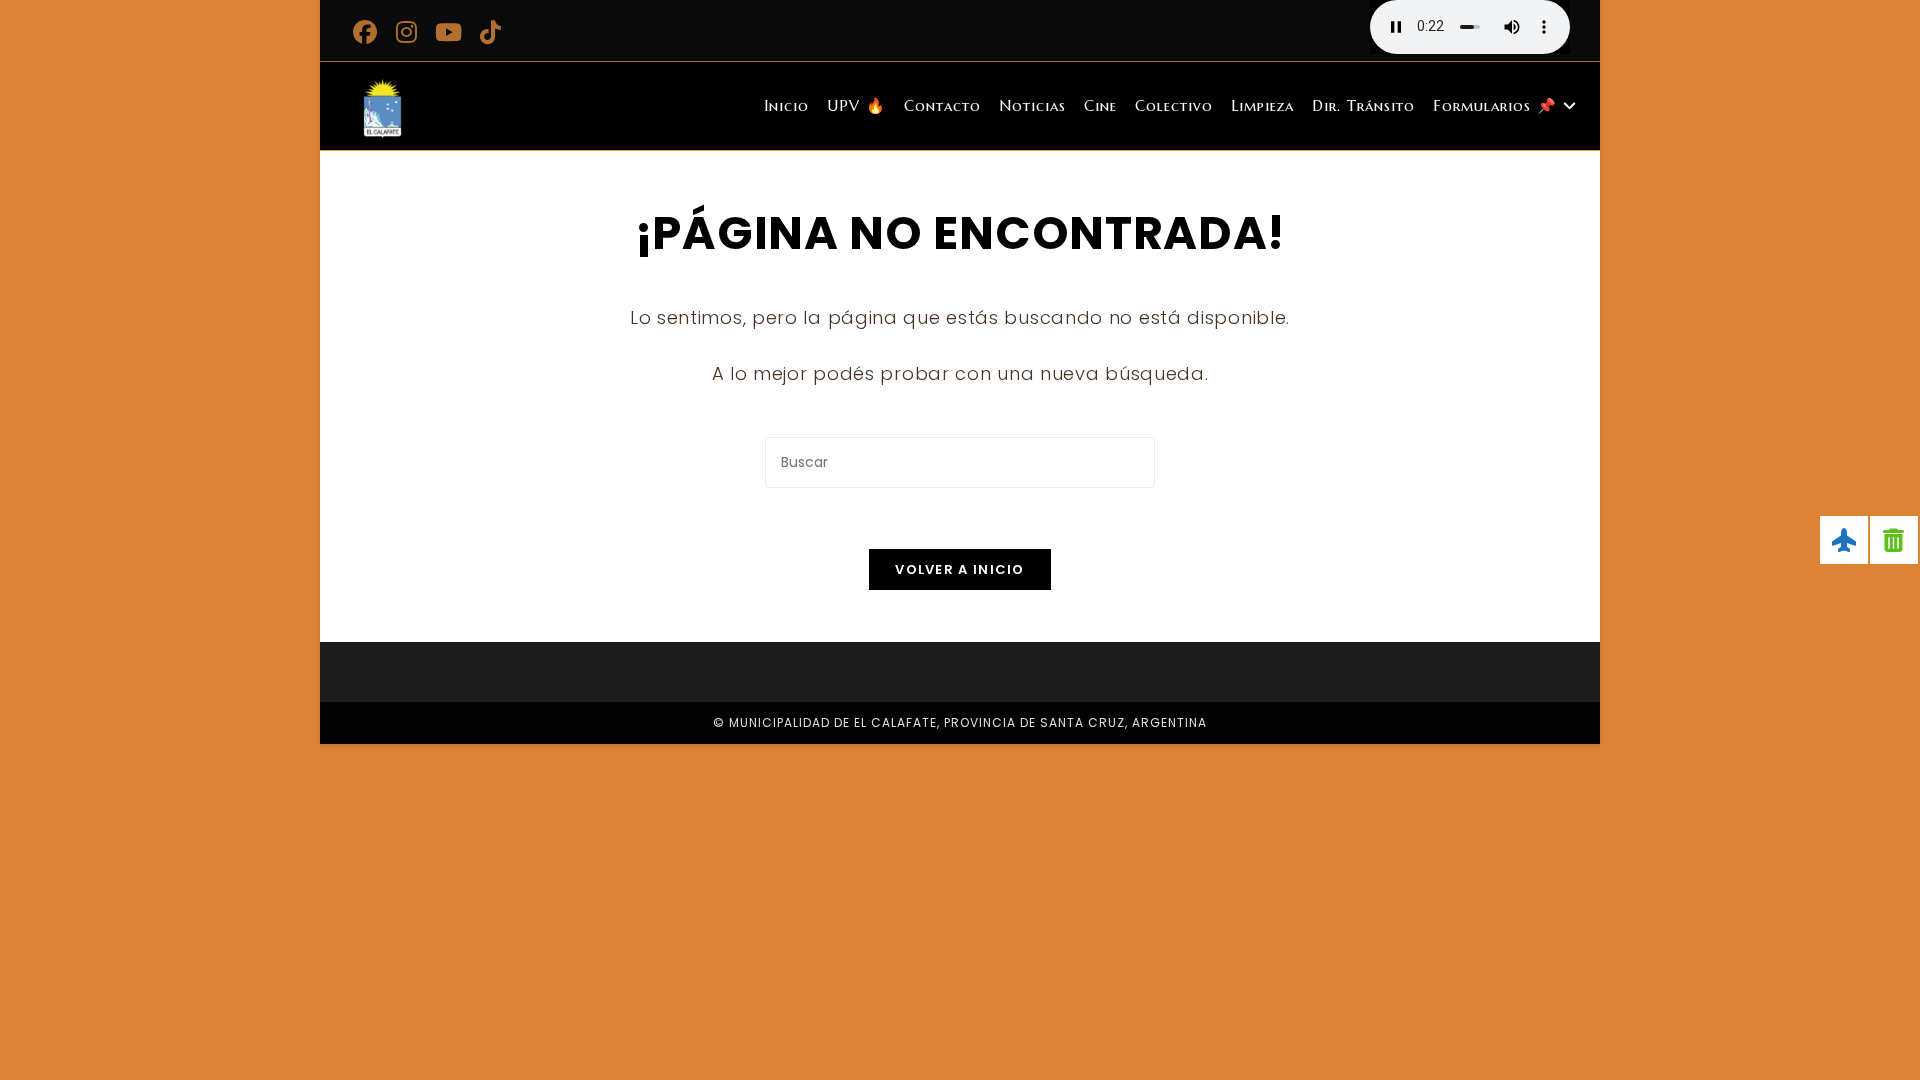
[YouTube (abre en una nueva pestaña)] (449, 32)
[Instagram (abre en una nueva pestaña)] (407, 32)
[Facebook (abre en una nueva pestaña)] (368, 32)
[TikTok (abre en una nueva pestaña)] (491, 32)
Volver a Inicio (960, 569)
